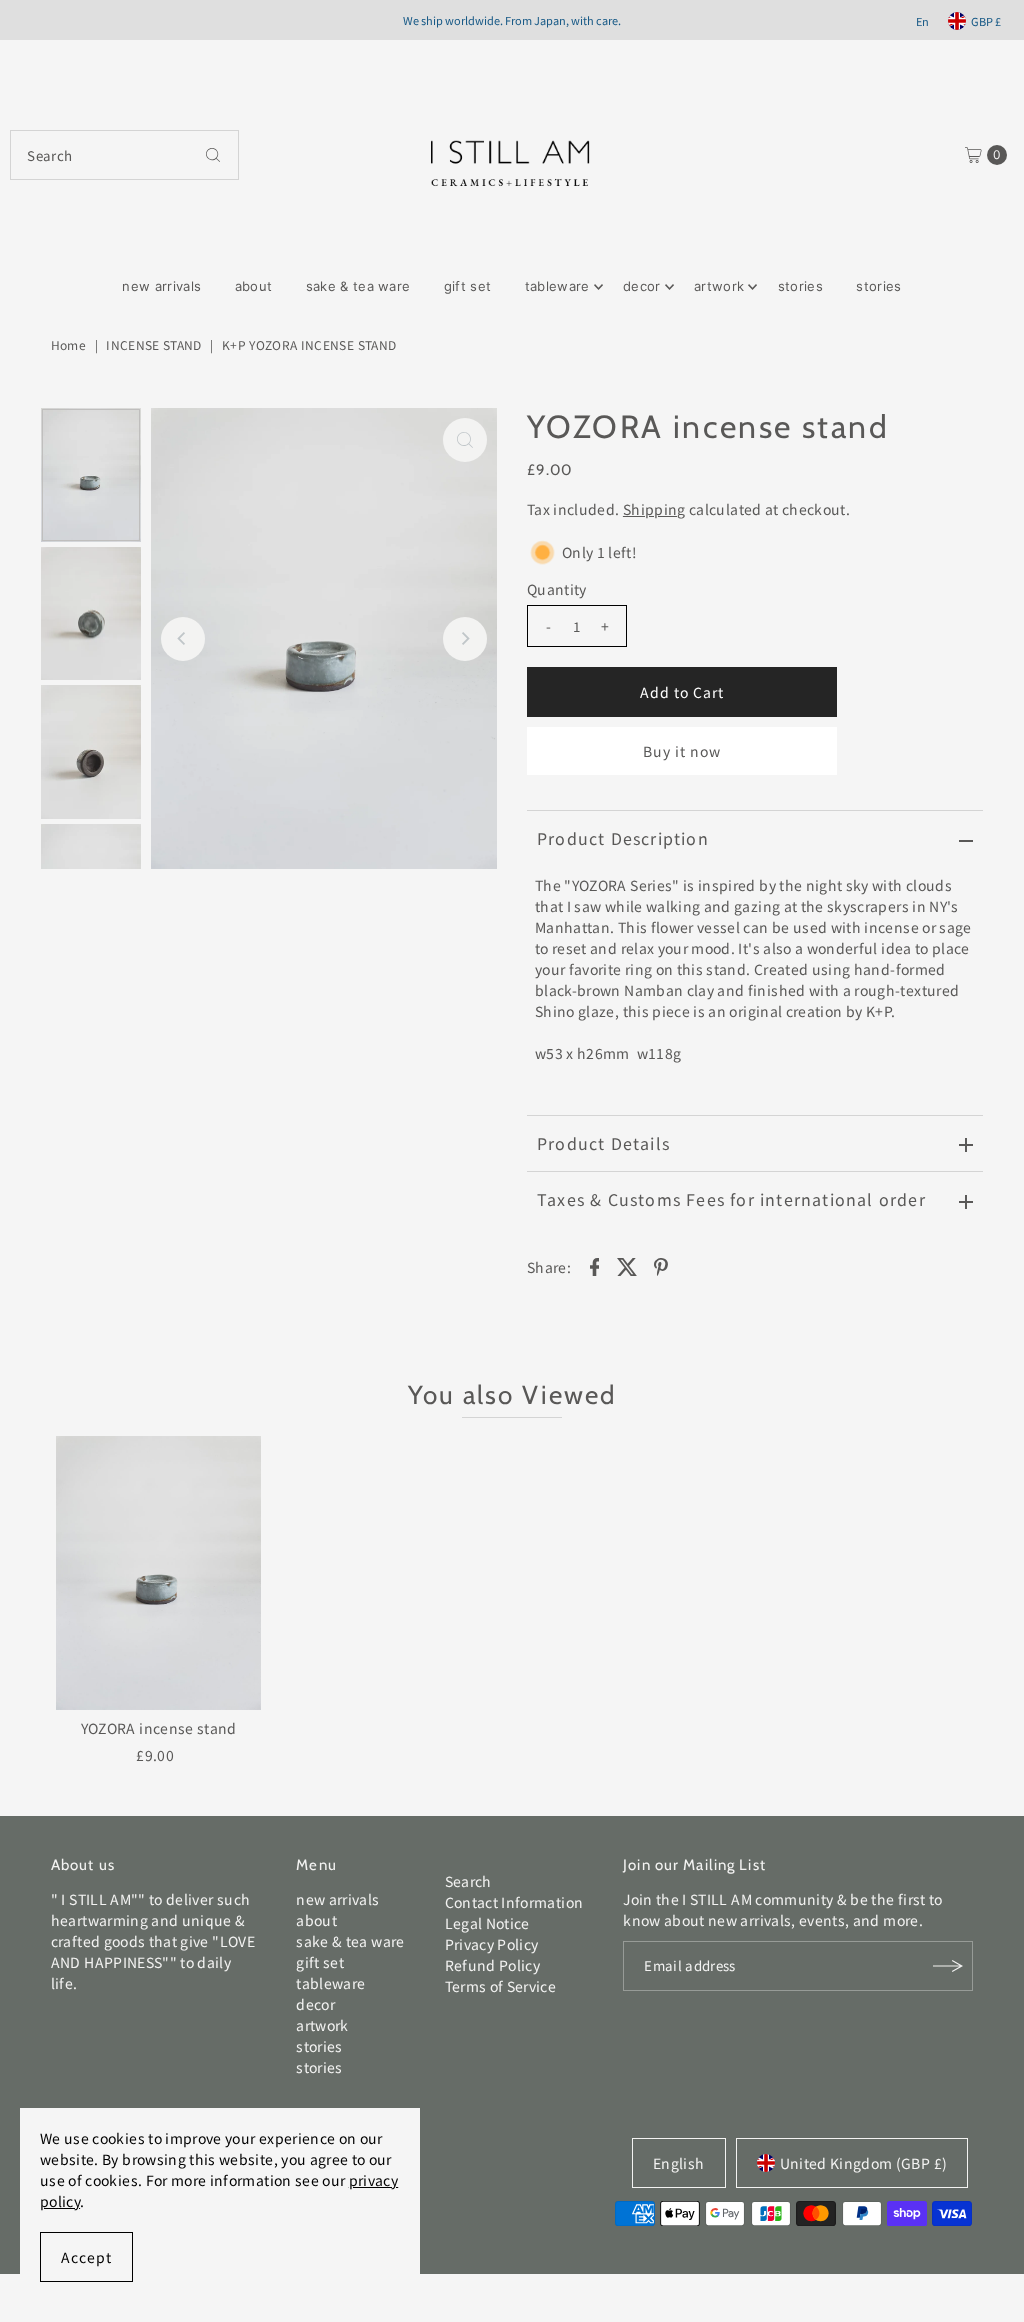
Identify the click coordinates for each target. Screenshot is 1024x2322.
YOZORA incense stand (159, 1728)
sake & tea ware (358, 286)
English (678, 2163)
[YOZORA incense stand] (159, 1573)
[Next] (465, 639)
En (922, 21)
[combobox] (124, 155)
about (254, 286)
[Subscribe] (948, 1966)
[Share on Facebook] (594, 1265)
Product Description (623, 838)
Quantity (557, 589)
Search (468, 1881)
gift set (468, 286)
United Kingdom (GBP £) (864, 2163)
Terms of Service (501, 1986)
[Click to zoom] (465, 440)
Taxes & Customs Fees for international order (731, 1199)
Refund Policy (493, 1965)
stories (800, 286)
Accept (86, 2257)
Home (68, 344)
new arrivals (161, 286)
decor (642, 286)
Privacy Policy (492, 1944)
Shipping (654, 509)
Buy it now (682, 751)
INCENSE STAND (154, 344)
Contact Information (514, 1902)
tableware (557, 286)
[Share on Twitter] (628, 1265)
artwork (719, 286)
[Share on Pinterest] (661, 1265)
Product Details (603, 1143)
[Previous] (183, 639)
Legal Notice (487, 1923)
